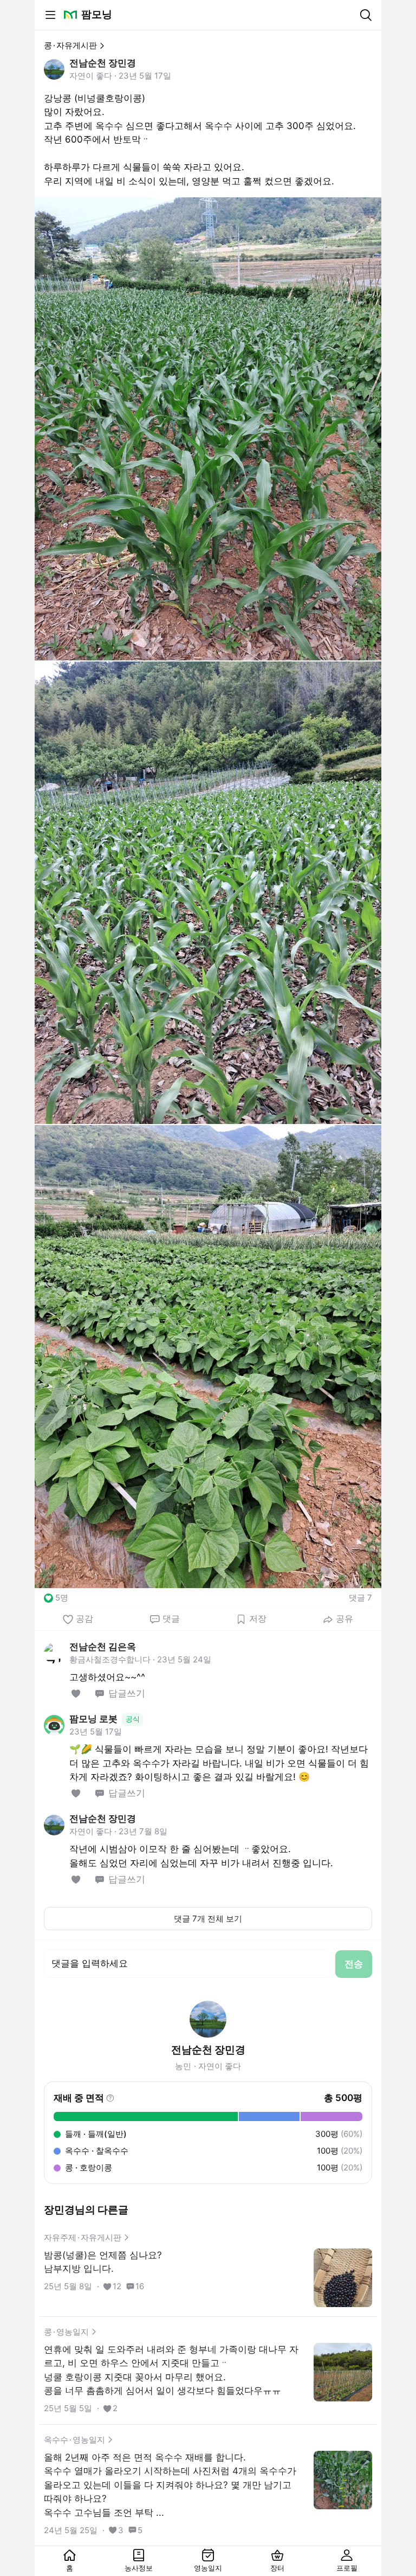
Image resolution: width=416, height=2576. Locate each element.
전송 (354, 1964)
